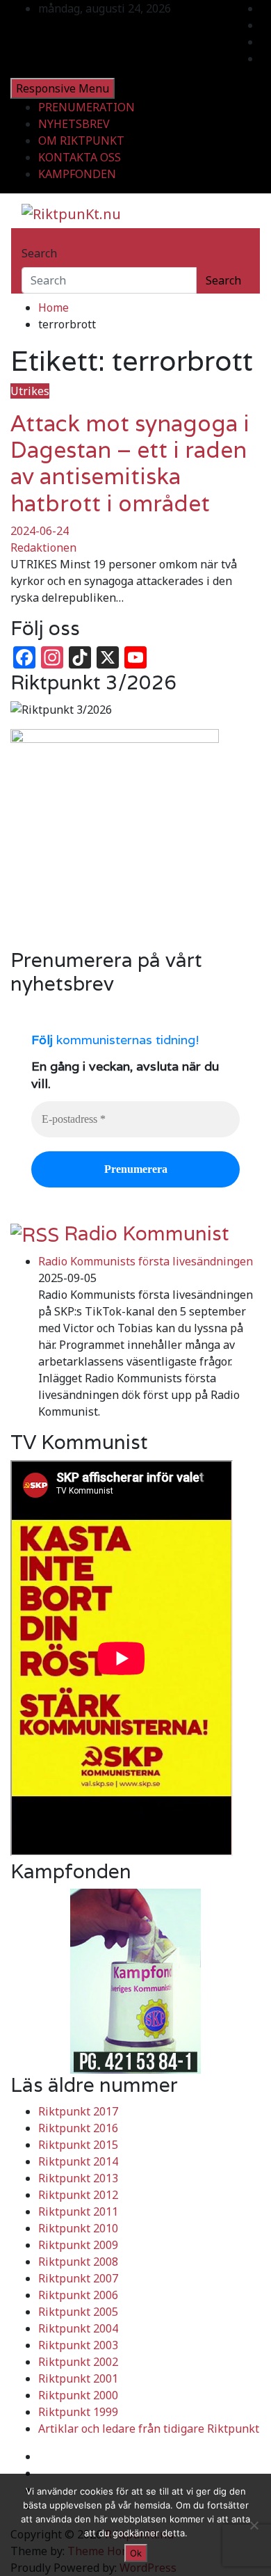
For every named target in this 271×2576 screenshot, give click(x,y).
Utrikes (30, 391)
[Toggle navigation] (31, 241)
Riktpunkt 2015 (78, 2145)
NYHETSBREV (74, 124)
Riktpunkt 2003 (78, 2345)
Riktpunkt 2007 (78, 2278)
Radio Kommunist (147, 1233)
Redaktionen (43, 547)
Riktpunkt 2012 (78, 2195)
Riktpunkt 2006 (78, 2295)
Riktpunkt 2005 (78, 2312)
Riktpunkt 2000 (78, 2395)
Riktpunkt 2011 (78, 2211)
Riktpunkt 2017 (78, 2111)
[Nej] (254, 2525)
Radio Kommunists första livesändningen (146, 1261)
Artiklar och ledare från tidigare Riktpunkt (149, 2429)
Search (39, 253)
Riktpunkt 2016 (78, 2128)
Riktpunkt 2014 (78, 2161)
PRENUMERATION (87, 107)
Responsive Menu (63, 88)
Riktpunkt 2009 (78, 2245)
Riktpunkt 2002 (78, 2362)
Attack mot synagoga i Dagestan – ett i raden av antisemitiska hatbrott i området (130, 463)
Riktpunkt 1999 (78, 2412)
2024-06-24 (40, 531)
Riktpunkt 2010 (78, 2228)
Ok (136, 2553)
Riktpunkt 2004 (78, 2328)
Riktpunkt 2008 (78, 2262)
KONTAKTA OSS (80, 157)
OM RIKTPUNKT (81, 141)
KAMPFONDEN (77, 174)
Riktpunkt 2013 (78, 2178)
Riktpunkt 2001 (78, 2378)
